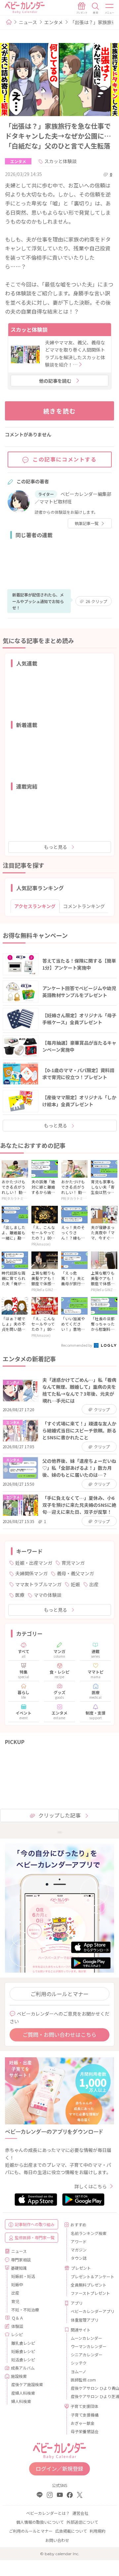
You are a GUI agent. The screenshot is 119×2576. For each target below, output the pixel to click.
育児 (15, 2301)
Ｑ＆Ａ (18, 2318)
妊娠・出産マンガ (34, 1563)
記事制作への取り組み (35, 2224)
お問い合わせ (57, 2540)
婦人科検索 (21, 2401)
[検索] (96, 8)
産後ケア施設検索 (27, 2384)
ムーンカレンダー (86, 2338)
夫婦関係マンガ (31, 1573)
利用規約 (98, 2531)
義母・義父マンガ (75, 1573)
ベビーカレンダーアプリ (90, 2311)
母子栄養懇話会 (85, 2431)
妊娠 (75, 1584)
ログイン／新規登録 (59, 2468)
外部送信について (82, 2522)
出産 (94, 1584)
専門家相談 (21, 2260)
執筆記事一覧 (87, 523)
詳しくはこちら (91, 2186)
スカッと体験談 (60, 161)
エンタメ (54, 22)
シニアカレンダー (87, 2355)
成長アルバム (23, 2368)
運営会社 (80, 2513)
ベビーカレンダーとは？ (48, 2513)
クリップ (96, 601)
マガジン (79, 2250)
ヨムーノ (79, 2371)
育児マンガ (73, 1563)
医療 (20, 1595)
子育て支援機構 (85, 2415)
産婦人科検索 (23, 2393)
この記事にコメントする (65, 459)
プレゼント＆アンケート (90, 2276)
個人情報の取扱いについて (40, 2522)
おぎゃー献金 (83, 2423)
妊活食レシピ (23, 2359)
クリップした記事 (59, 1815)
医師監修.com (83, 2380)
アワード (79, 2241)
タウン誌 (79, 2258)
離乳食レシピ (23, 2343)
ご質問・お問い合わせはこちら (59, 2034)
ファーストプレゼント (90, 2293)
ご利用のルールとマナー (59, 1994)
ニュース (28, 22)
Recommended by (77, 1345)
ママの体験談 (48, 1595)
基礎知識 (19, 2268)
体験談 (17, 2326)
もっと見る (56, 847)
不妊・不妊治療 (25, 2310)
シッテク (79, 2363)
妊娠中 (17, 2284)
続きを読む (60, 411)
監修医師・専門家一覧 (35, 2237)
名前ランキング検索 (89, 2233)
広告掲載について (71, 2531)
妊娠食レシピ (23, 2351)
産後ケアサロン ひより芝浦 (90, 2396)
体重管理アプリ (85, 2320)
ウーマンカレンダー (89, 2346)
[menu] (110, 8)
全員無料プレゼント (89, 2285)
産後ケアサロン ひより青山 (90, 2388)
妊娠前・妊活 (23, 2276)
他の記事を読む (55, 381)
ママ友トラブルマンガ (38, 1584)
